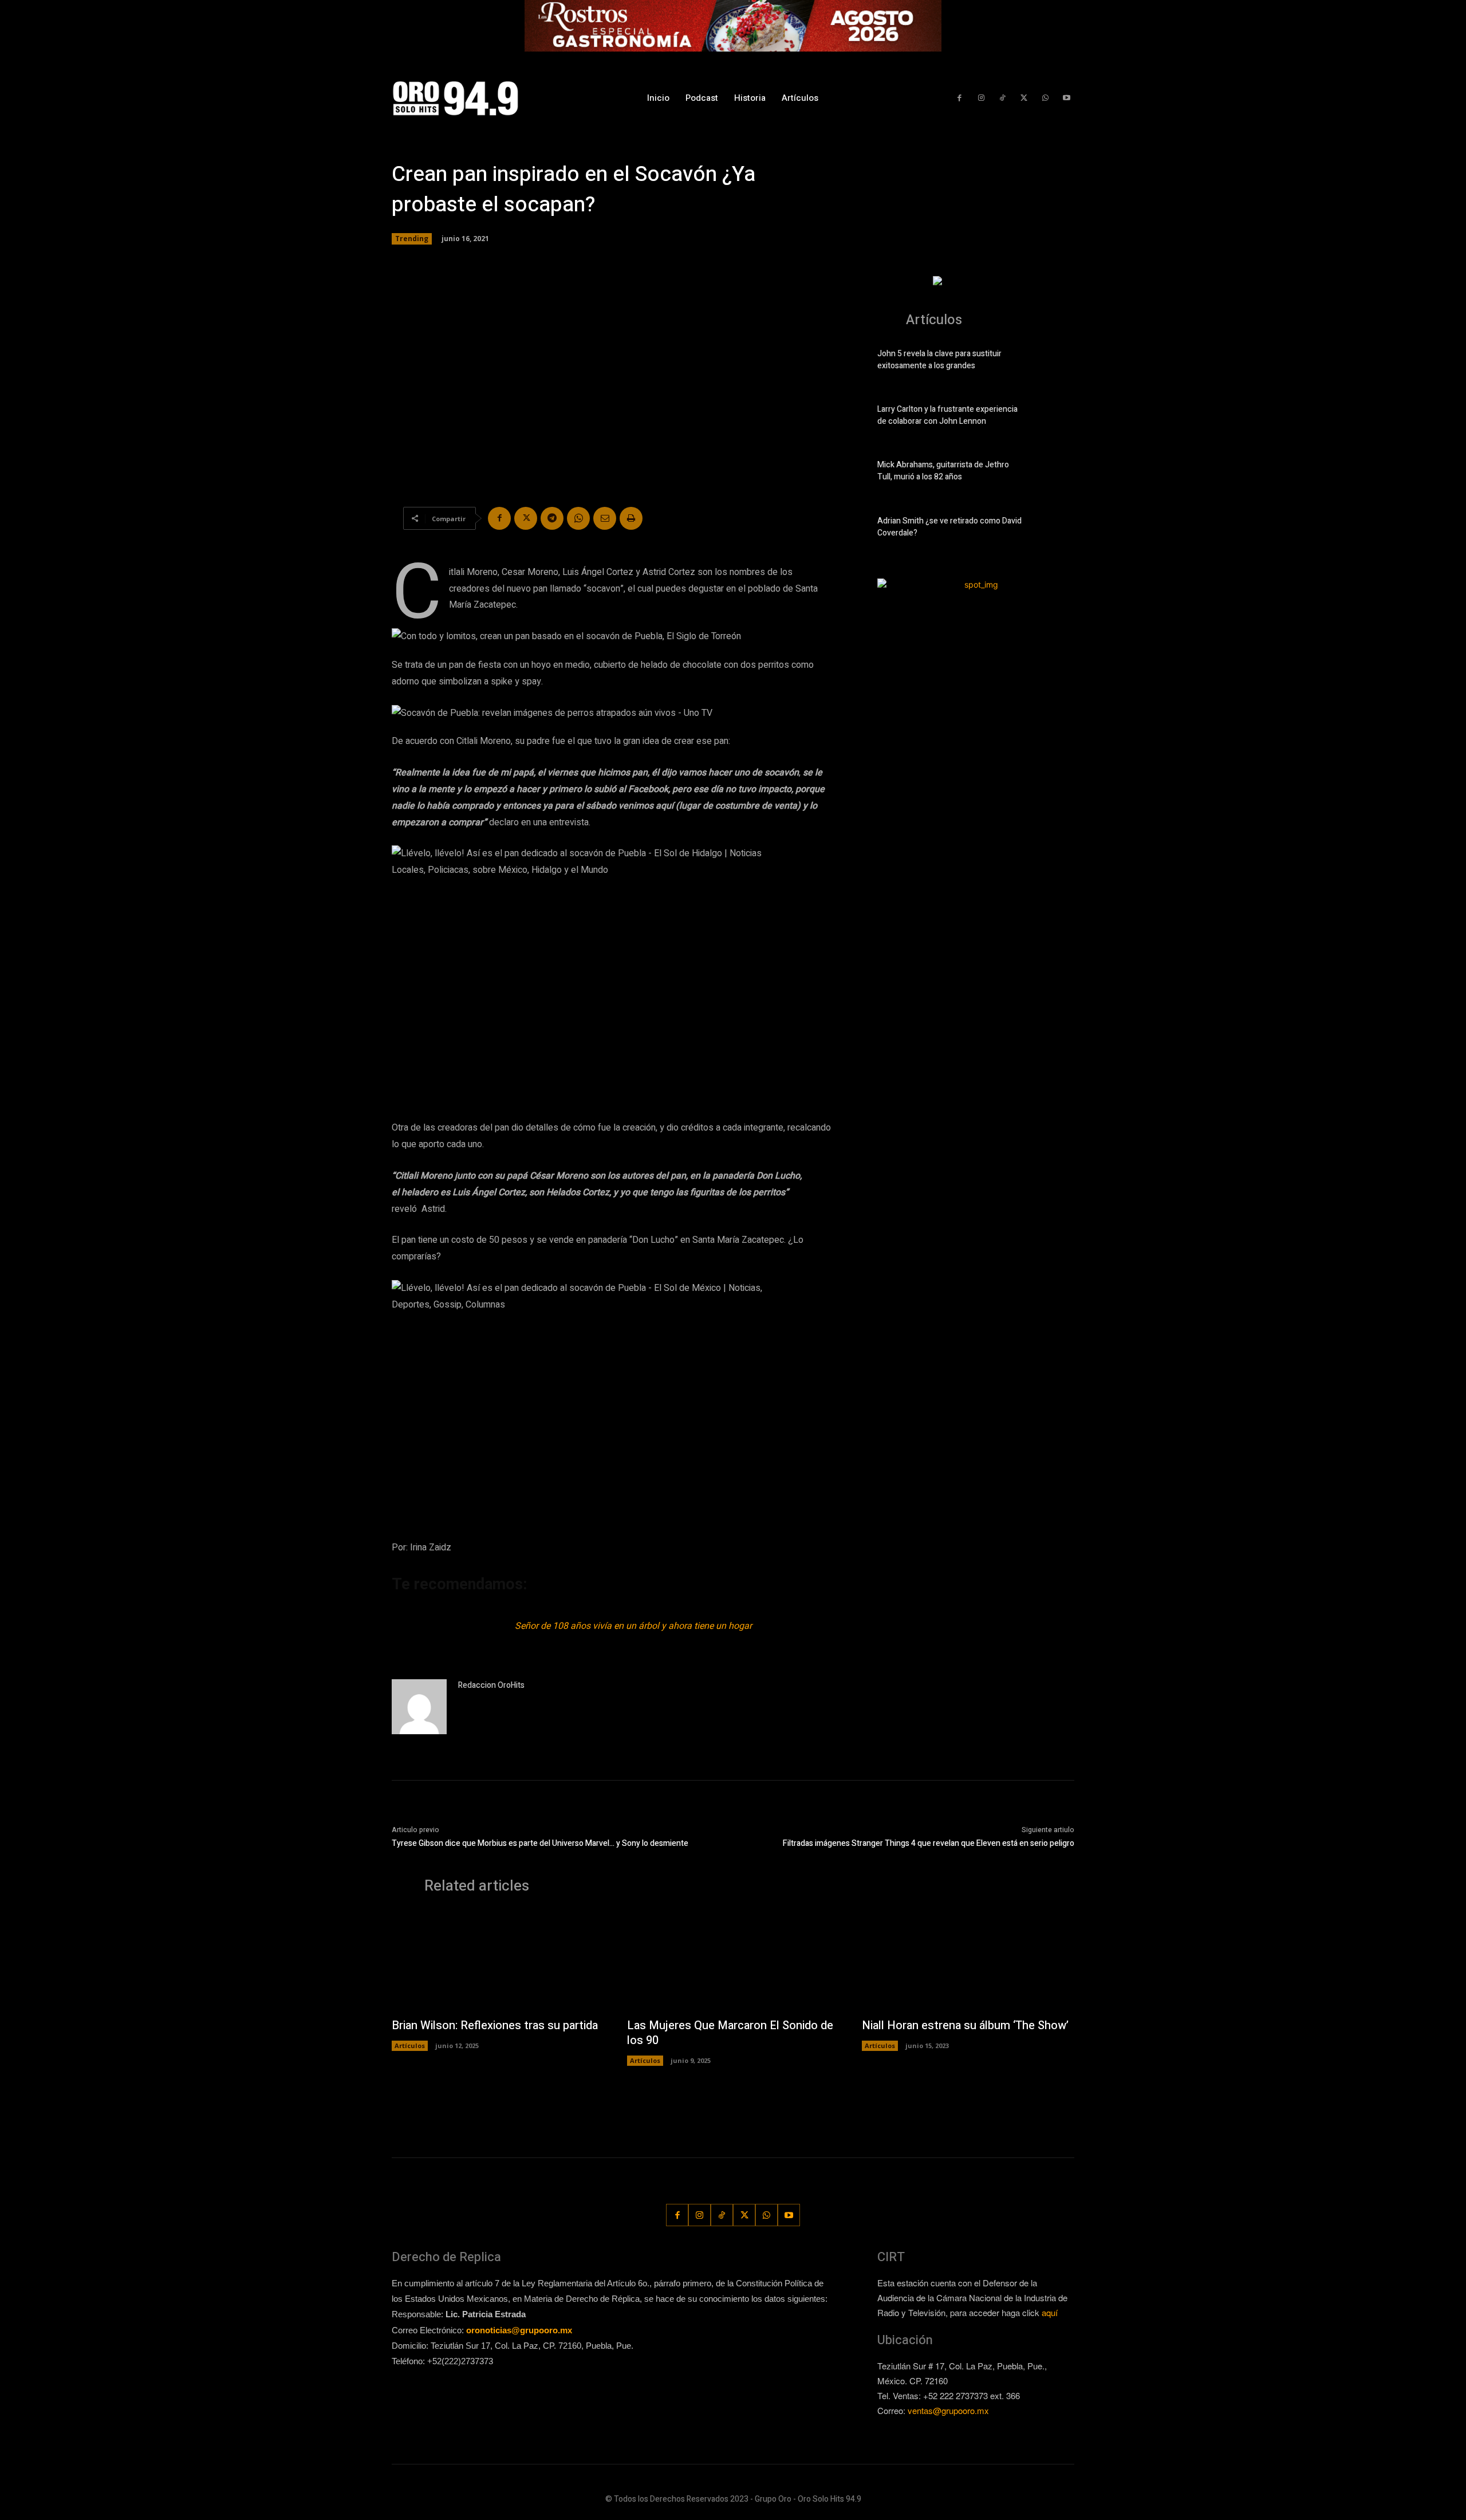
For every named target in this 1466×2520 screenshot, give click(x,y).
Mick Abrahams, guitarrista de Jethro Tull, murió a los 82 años (943, 471)
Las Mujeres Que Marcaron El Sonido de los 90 (730, 2033)
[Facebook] (959, 98)
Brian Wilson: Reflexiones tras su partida (495, 2025)
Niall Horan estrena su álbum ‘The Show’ (965, 2025)
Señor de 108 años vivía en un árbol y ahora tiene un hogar (633, 1626)
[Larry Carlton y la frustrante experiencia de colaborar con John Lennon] (1055, 418)
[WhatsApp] (1045, 98)
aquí (1050, 2312)
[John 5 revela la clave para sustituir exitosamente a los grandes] (1055, 362)
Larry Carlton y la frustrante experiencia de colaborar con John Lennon (947, 415)
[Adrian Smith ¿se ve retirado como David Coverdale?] (1055, 529)
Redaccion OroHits (491, 1685)
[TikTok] (1002, 98)
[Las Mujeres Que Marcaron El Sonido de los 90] (733, 1962)
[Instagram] (981, 98)
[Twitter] (1024, 98)
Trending (412, 239)
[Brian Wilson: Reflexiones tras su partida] (498, 1962)
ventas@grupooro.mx (948, 2410)
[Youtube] (1067, 98)
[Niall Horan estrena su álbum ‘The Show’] (968, 1962)
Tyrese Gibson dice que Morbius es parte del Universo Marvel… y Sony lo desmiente (540, 1843)
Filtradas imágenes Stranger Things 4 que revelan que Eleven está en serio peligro (929, 1843)
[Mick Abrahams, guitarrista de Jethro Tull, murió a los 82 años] (1055, 473)
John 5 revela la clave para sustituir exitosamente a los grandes (939, 360)
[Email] (605, 518)
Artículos (410, 2045)
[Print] (631, 518)
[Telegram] (552, 518)
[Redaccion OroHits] (419, 1707)
